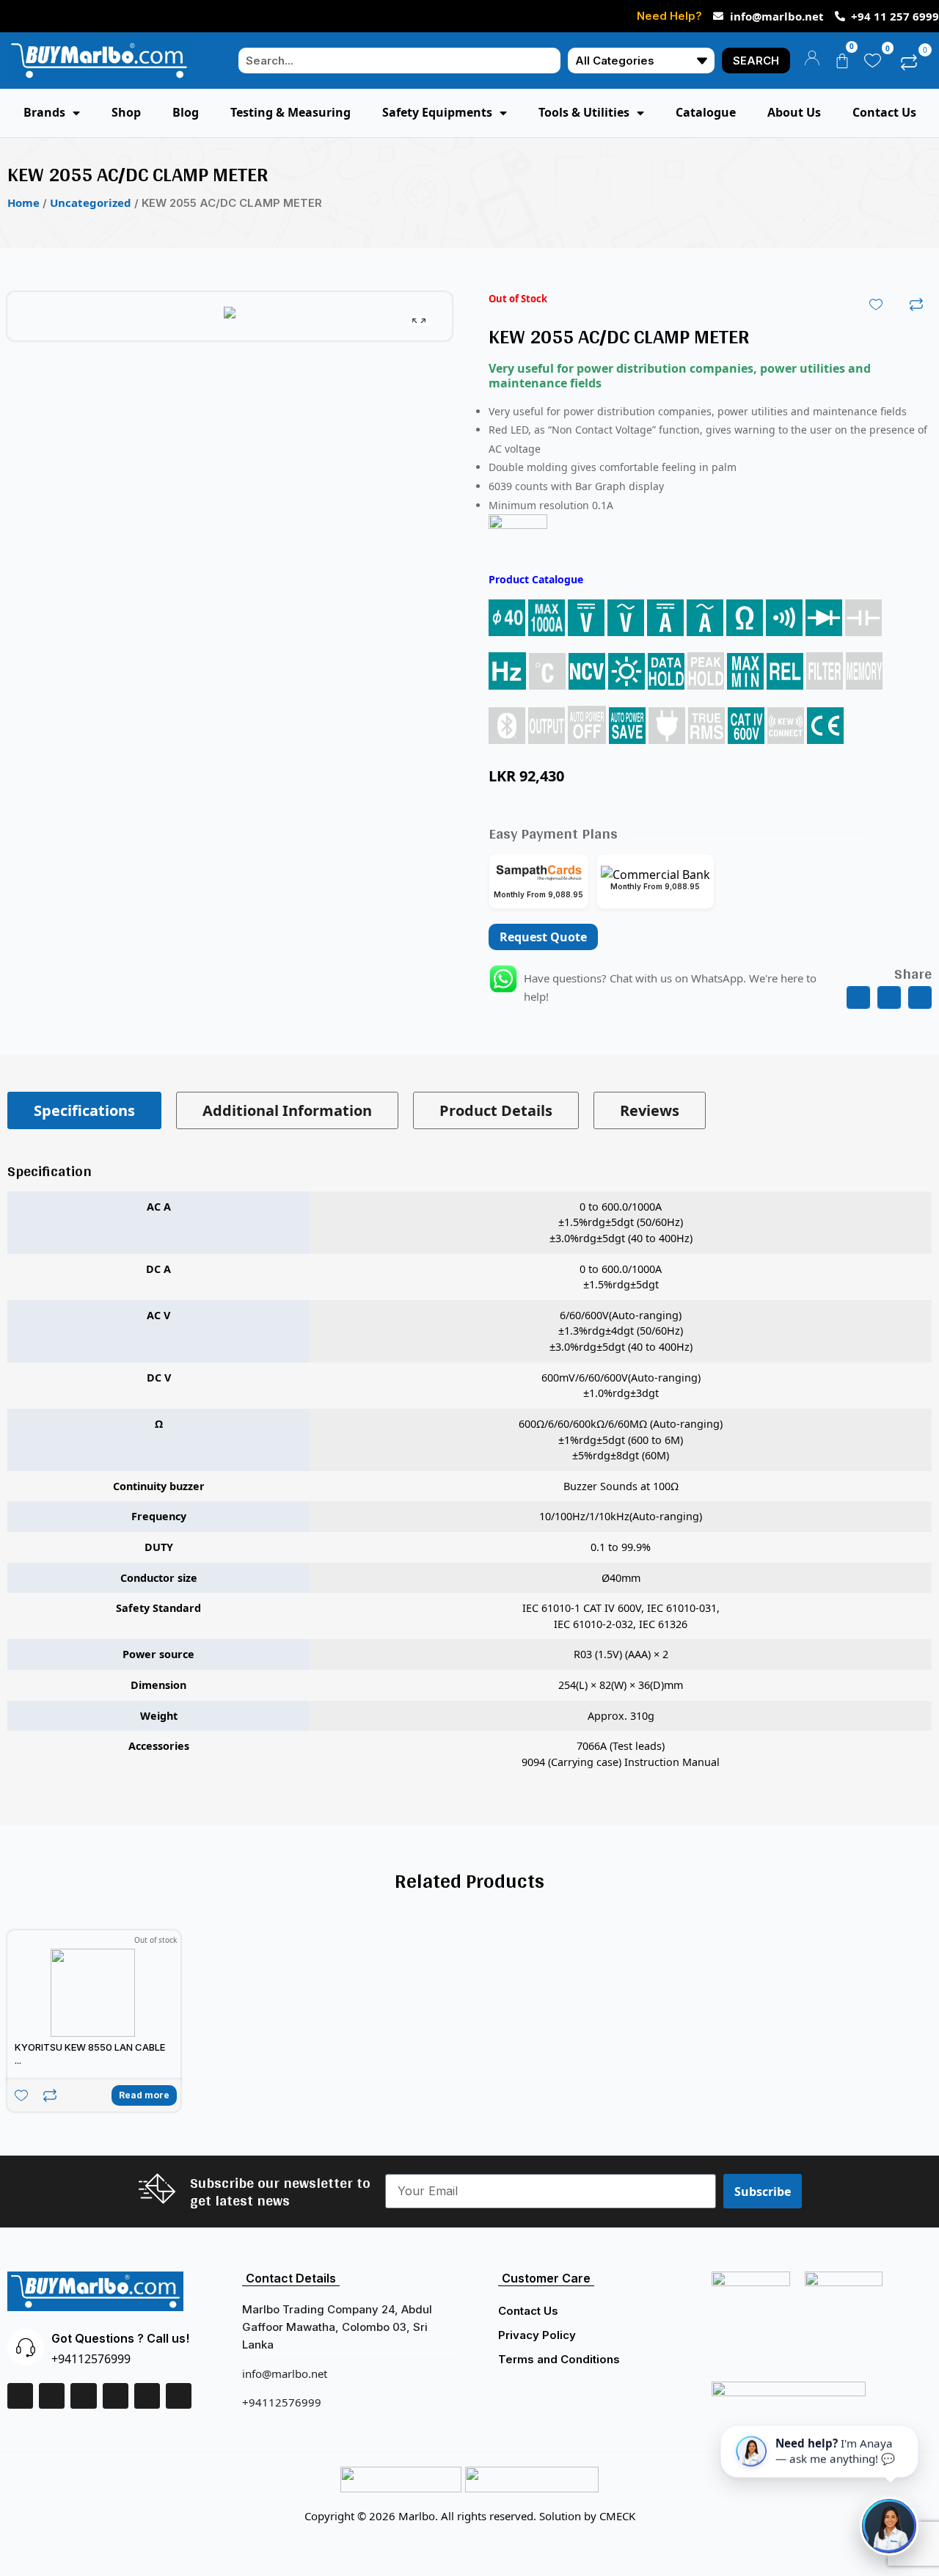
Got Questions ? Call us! (120, 2338)
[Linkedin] (52, 2396)
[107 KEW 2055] (230, 316)
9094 (533, 1762)
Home (23, 202)
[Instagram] (116, 2396)
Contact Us (528, 2311)
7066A (592, 1746)
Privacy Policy (537, 2335)
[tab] (84, 1110)
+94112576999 (91, 2359)
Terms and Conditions (559, 2359)
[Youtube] (179, 2396)
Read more (144, 2095)
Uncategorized (91, 202)
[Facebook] (20, 2396)
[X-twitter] (83, 2396)
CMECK (617, 2516)
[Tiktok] (147, 2396)
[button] (858, 998)
